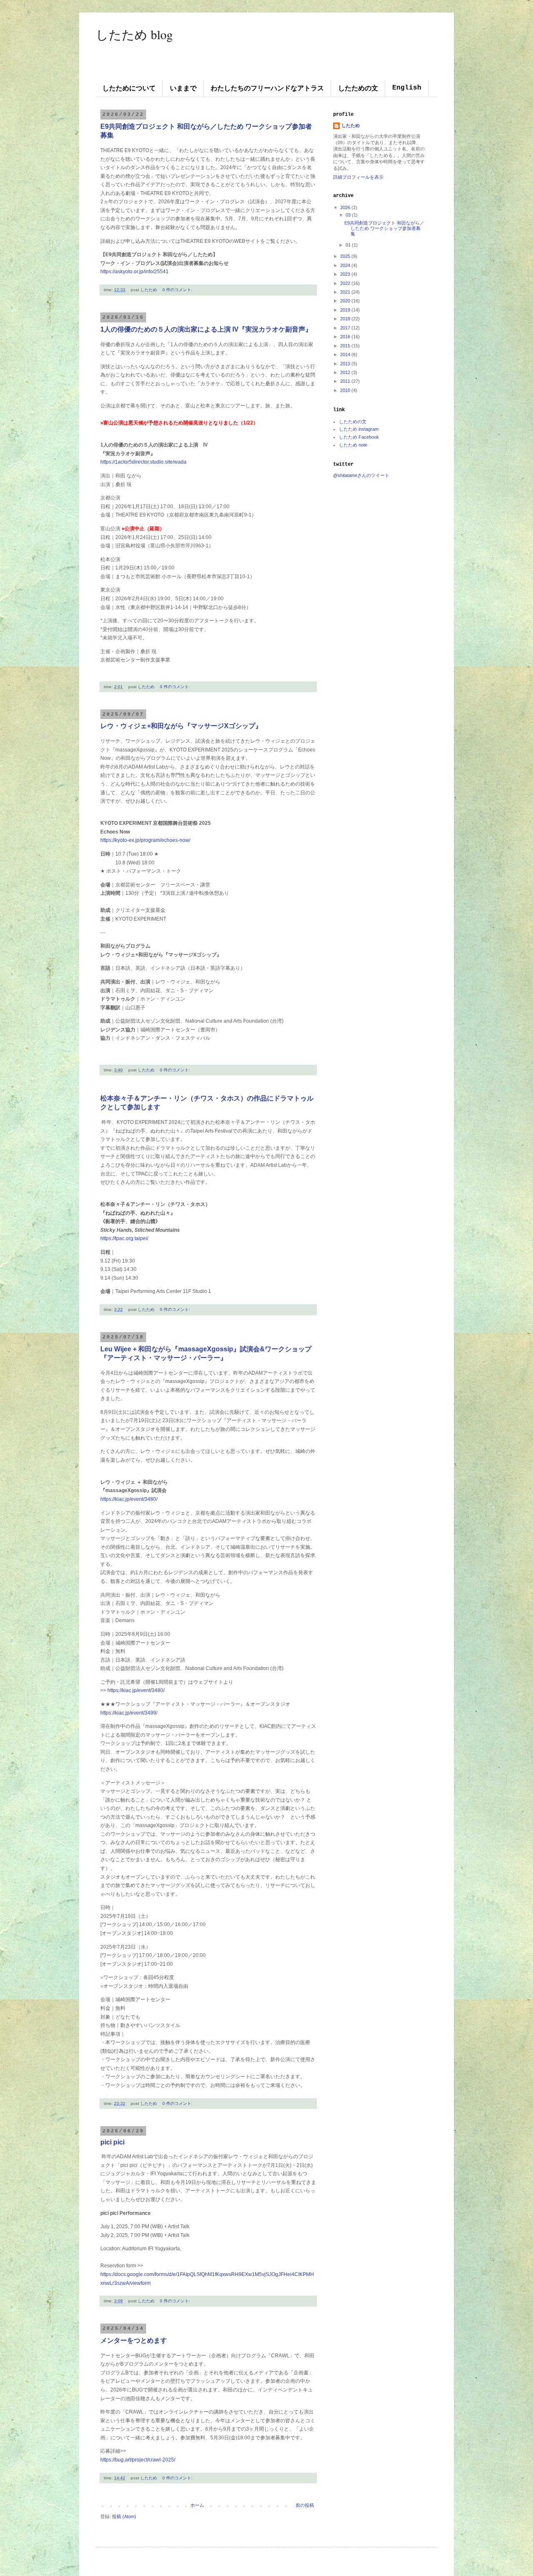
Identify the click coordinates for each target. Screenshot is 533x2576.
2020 (345, 301)
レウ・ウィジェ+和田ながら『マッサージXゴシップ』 (181, 726)
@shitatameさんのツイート (361, 475)
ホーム (197, 2505)
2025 (345, 256)
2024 (345, 265)
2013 (345, 364)
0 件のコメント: (177, 290)
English (407, 88)
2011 (345, 381)
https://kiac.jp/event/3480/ (129, 1499)
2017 (345, 328)
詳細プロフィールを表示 (358, 177)
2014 (345, 354)
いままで (183, 89)
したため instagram (359, 429)
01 (348, 245)
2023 (345, 274)
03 (348, 215)
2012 (345, 372)
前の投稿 (305, 2505)
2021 (345, 292)
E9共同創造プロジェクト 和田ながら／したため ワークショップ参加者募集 (384, 228)
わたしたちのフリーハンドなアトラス (267, 89)
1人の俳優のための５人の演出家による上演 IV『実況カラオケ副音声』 (206, 329)
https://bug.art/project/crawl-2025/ (138, 2460)
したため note (353, 445)
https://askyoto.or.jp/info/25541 (134, 272)
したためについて (129, 89)
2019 (345, 310)
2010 (345, 390)
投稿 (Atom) (124, 2516)
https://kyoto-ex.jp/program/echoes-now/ (145, 840)
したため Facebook (359, 437)
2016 (345, 337)
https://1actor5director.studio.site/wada (143, 462)
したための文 (358, 89)
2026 (345, 207)
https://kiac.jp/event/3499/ (129, 1713)
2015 (345, 346)
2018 (345, 319)
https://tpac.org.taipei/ (124, 1238)
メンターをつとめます (134, 2340)
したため (351, 125)
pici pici (112, 2142)
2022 (345, 283)
